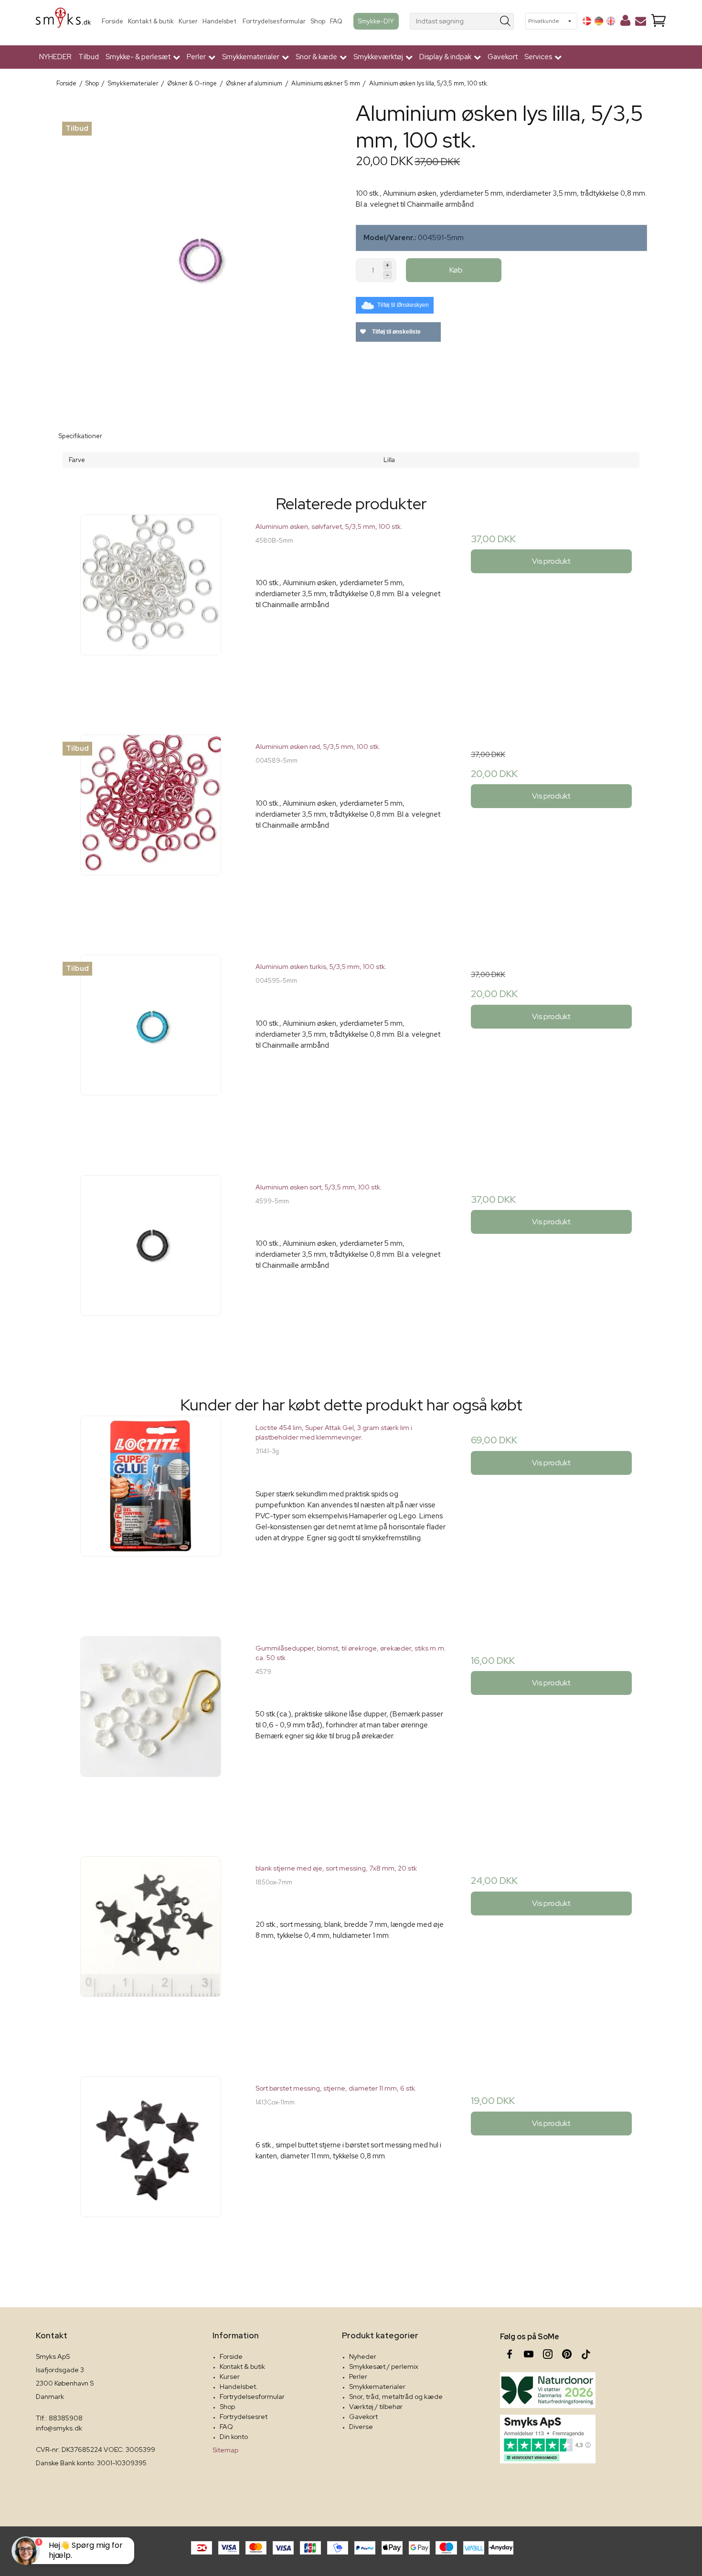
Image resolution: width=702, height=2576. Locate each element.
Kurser (188, 21)
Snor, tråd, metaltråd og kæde (396, 2397)
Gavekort (503, 57)
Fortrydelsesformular (274, 21)
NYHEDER (55, 57)
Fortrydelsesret (244, 2417)
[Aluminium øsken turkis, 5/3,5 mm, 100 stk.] (151, 1050)
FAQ (336, 21)
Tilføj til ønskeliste (396, 332)
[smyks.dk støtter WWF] (548, 2390)
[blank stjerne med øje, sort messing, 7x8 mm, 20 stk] (151, 1951)
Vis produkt (551, 561)
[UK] (611, 21)
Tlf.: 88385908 (59, 2418)
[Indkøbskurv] (659, 21)
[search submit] (505, 21)
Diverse (361, 2427)
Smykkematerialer (377, 2387)
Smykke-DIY (376, 21)
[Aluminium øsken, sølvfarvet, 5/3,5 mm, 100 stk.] (151, 610)
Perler (358, 2376)
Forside (112, 21)
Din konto (234, 2437)
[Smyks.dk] (63, 21)
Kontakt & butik (151, 21)
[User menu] (625, 22)
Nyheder (363, 2356)
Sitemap (225, 2450)
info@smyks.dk (59, 2428)
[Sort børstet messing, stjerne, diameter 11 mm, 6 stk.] (151, 2171)
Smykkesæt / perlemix (384, 2366)
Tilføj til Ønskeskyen (403, 305)
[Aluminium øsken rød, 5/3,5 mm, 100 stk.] (151, 830)
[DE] (599, 21)
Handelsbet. (220, 21)
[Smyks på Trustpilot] (548, 2439)
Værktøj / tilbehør (376, 2407)
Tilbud (89, 57)
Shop (318, 21)
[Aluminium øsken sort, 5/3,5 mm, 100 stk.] (151, 1270)
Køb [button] (456, 270)
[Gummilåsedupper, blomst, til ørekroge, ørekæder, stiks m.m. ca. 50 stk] (151, 1731)
